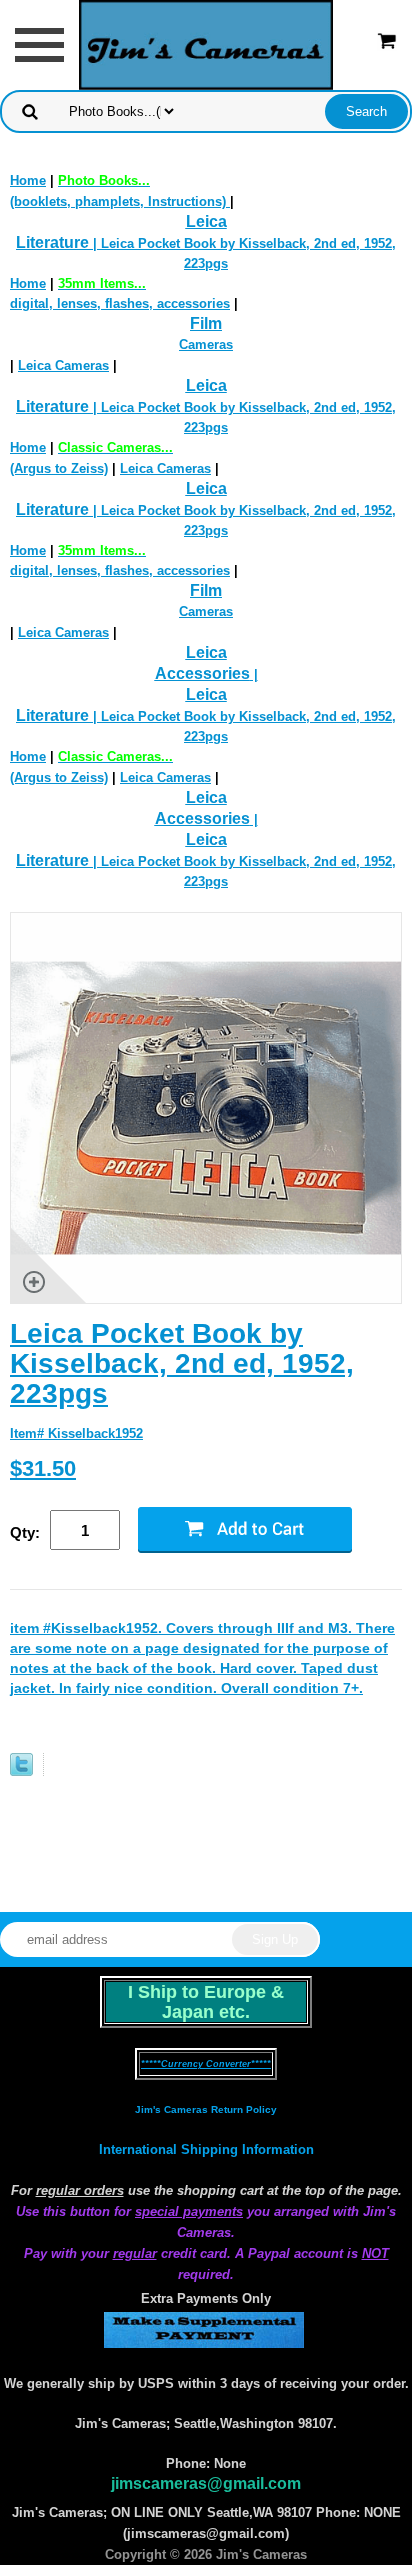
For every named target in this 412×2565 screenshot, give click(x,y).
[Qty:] (94, 1531)
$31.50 (43, 1468)
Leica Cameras (63, 365)
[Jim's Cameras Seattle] (206, 43)
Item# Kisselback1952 (76, 1433)
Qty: (25, 1532)
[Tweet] (21, 1771)
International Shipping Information (206, 2149)
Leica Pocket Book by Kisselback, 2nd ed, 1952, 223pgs (182, 1363)
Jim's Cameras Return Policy (206, 2109)
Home (28, 180)
